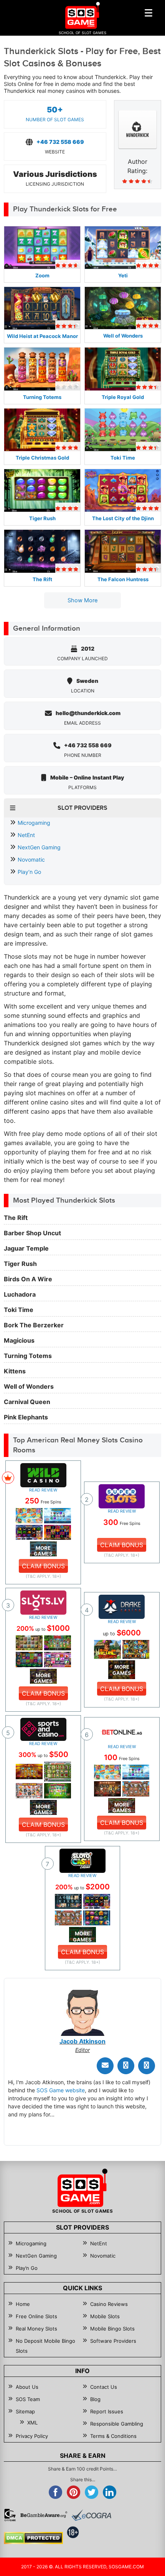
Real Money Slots (36, 2329)
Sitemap (25, 2411)
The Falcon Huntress (123, 579)
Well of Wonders (123, 336)
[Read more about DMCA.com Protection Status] (33, 2538)
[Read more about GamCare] (10, 2515)
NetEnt (26, 835)
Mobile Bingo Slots (112, 2329)
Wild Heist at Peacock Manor (42, 336)
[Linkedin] (147, 2066)
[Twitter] (126, 2066)
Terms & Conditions (113, 2436)
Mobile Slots (105, 2316)
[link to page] (29, 1515)
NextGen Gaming (39, 847)
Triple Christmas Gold (42, 458)
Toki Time (123, 458)
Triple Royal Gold (123, 397)
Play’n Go (29, 872)
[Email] (105, 2066)
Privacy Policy (32, 2436)
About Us (27, 2387)
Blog (95, 2399)
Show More (83, 600)
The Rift (42, 579)
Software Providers (113, 2341)
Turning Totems (42, 397)
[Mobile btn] (148, 13)
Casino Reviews (109, 2304)
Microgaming (34, 823)
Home (23, 2304)
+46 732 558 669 (60, 142)
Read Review (43, 1490)
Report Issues (107, 2411)
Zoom (42, 275)
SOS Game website (61, 2090)
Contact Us (104, 2387)
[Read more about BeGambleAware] (44, 2515)
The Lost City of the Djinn (123, 518)
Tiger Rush (42, 518)
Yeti (123, 275)
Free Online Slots (36, 2316)
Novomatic (31, 859)
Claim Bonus (43, 1566)
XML (32, 2423)
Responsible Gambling (117, 2424)
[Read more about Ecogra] (91, 2515)
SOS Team (28, 2399)
